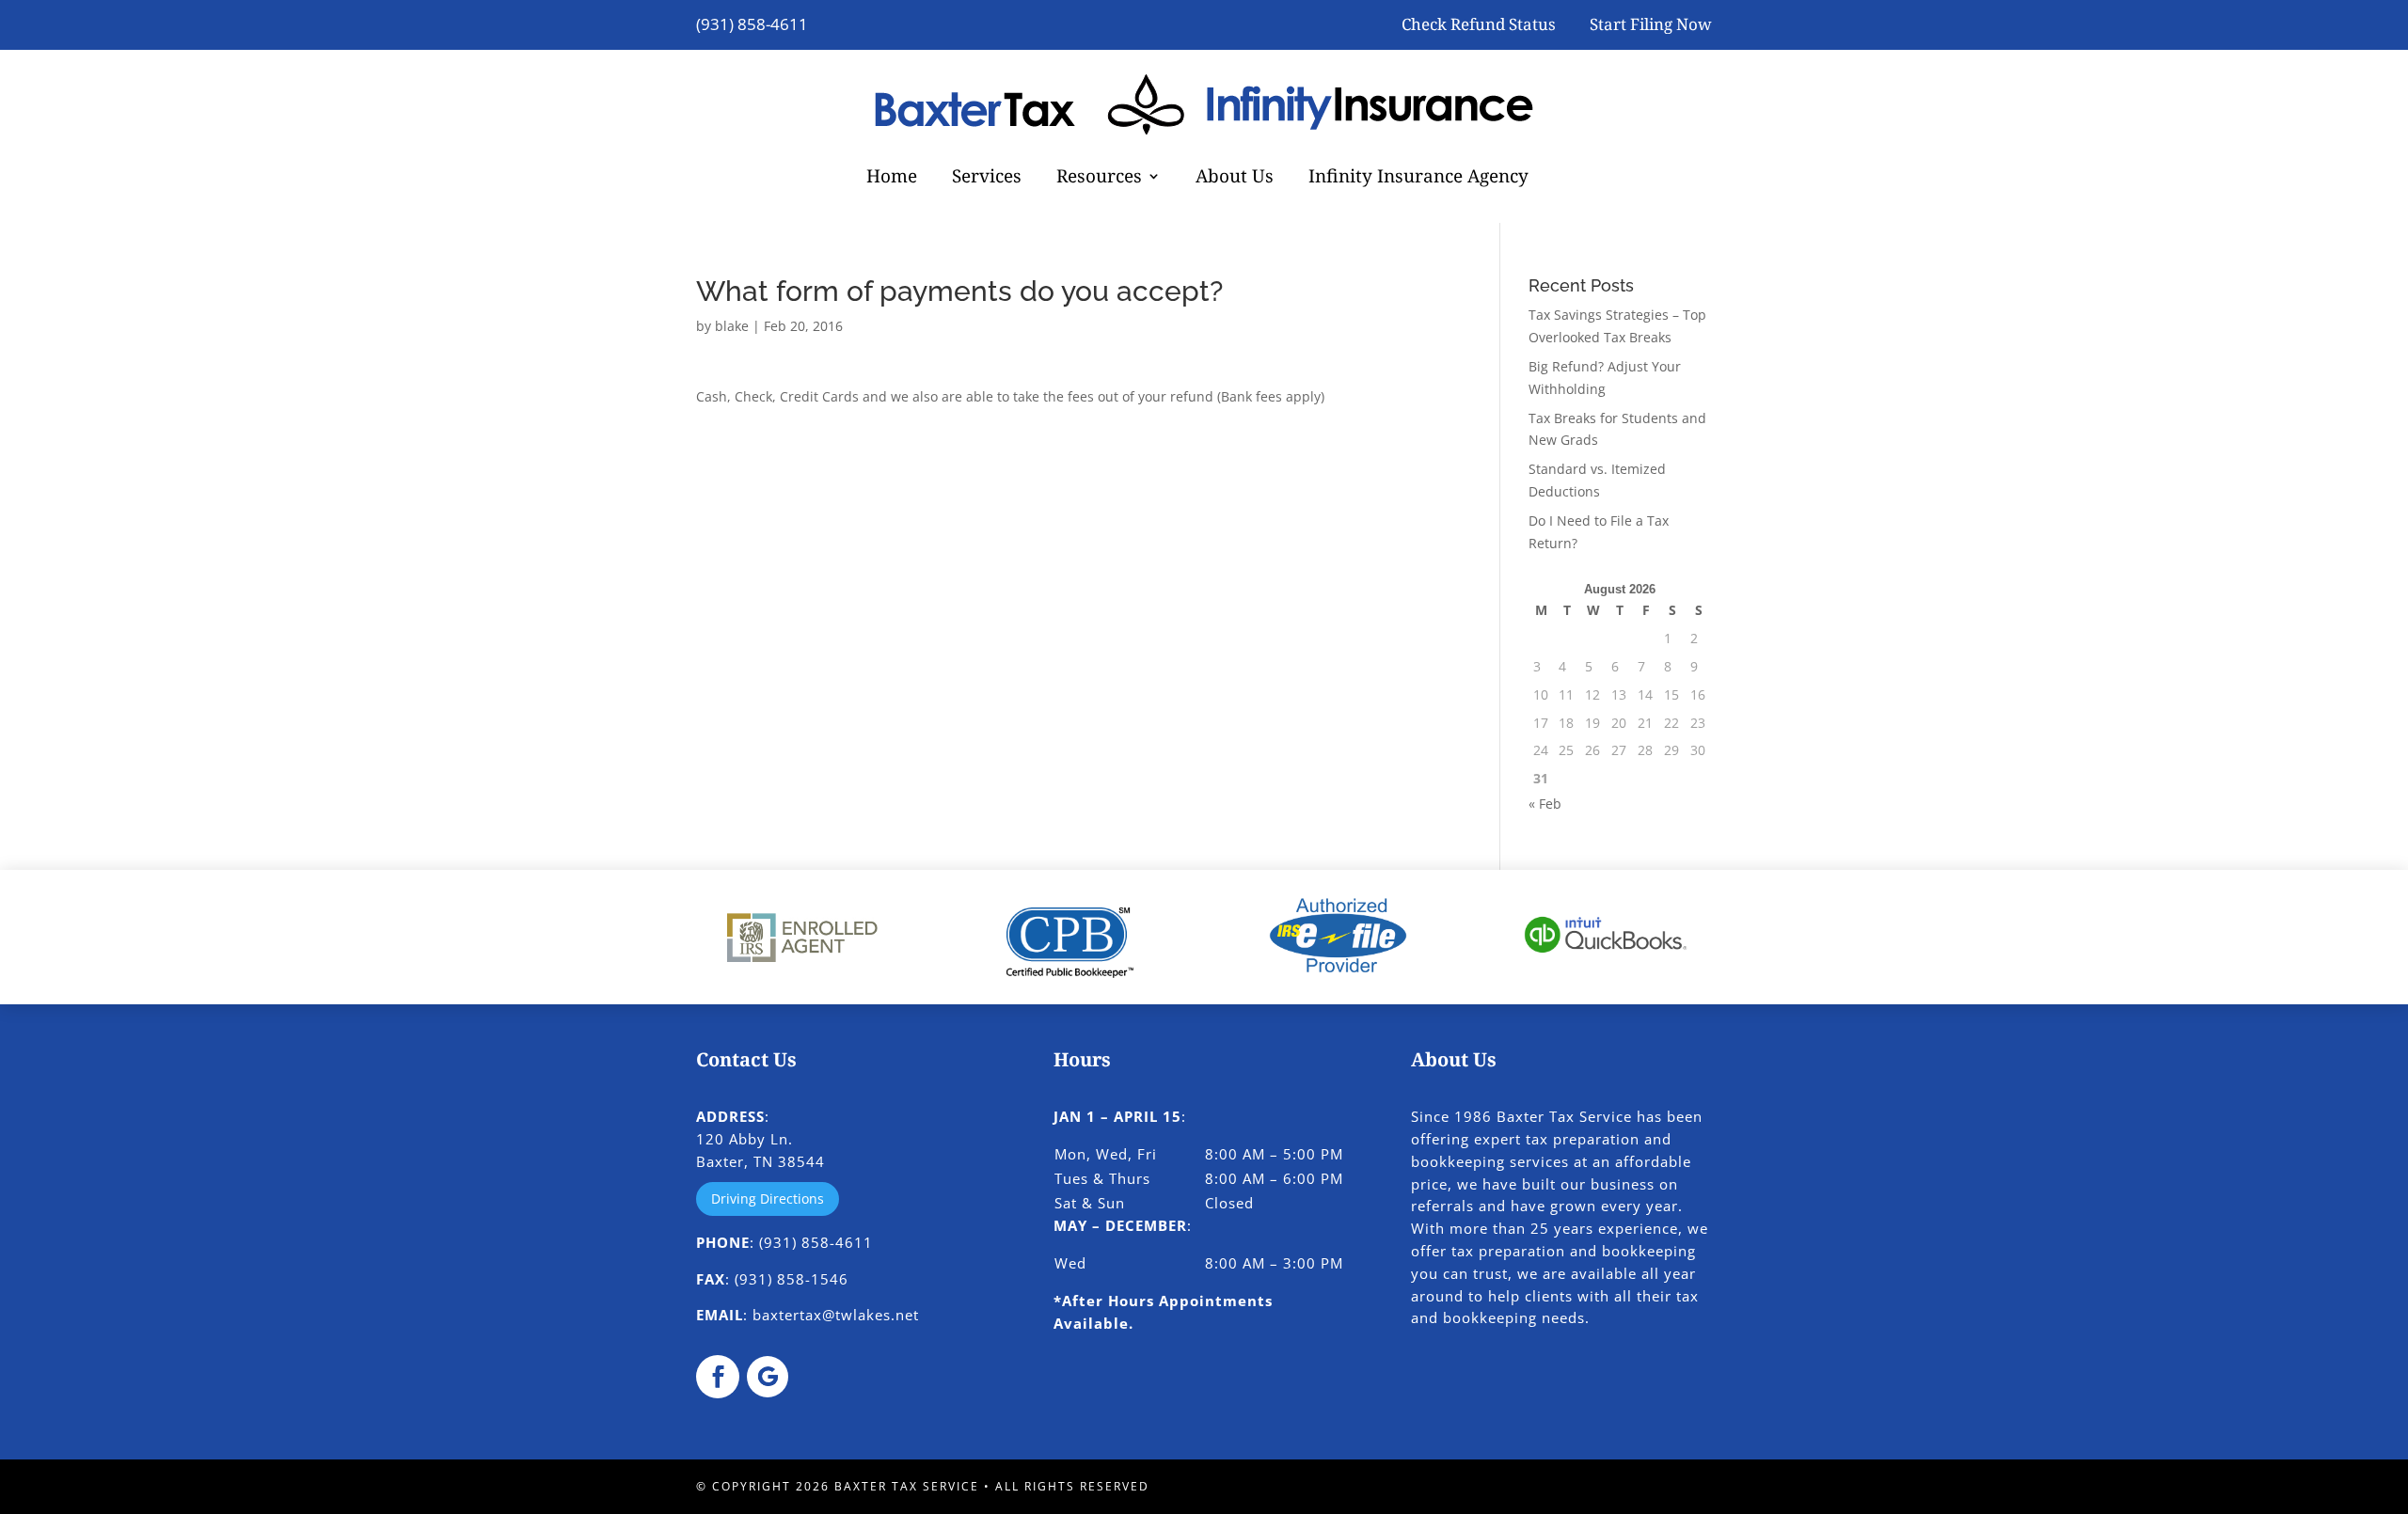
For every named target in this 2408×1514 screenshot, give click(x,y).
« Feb (1545, 804)
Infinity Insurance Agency (1418, 179)
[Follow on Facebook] (718, 1377)
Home (892, 179)
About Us (1235, 179)
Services (987, 179)
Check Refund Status (1479, 24)
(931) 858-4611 (752, 24)
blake (732, 326)
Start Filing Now (1651, 24)
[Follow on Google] (768, 1377)
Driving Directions (768, 1199)
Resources (1099, 179)
